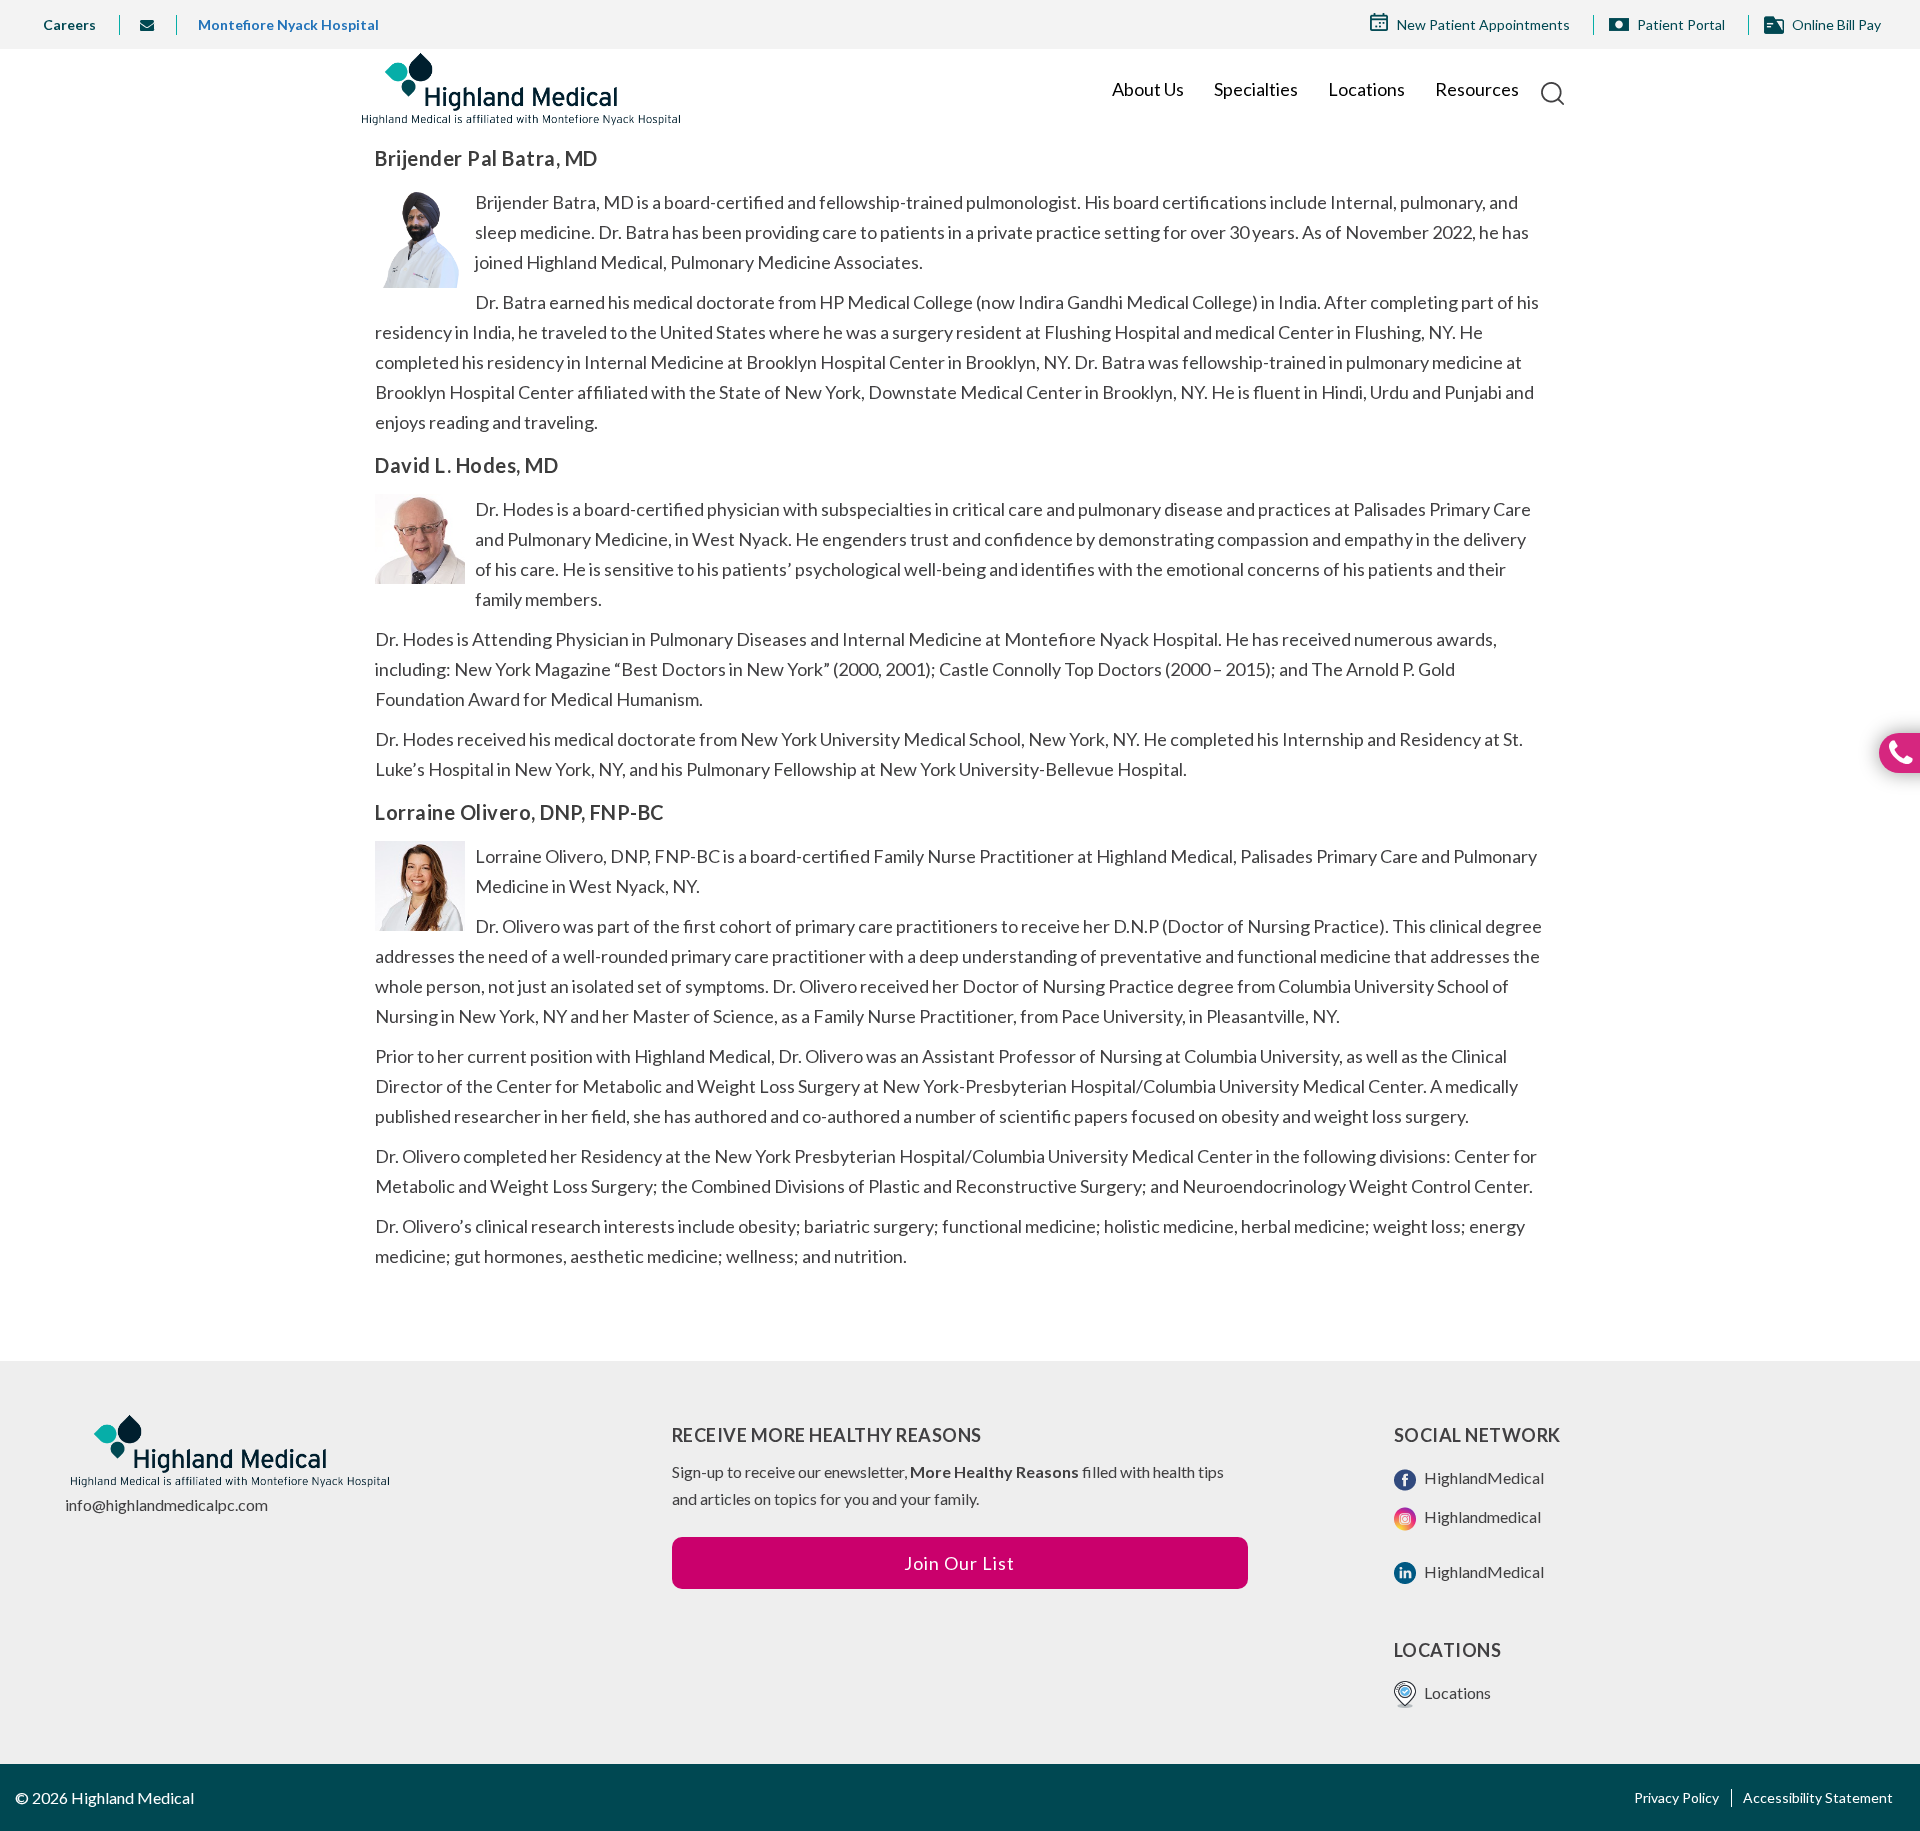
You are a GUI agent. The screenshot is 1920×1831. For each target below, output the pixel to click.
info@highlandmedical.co (154, 25)
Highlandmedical (1481, 1516)
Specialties (1256, 89)
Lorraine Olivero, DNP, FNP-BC (520, 812)
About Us (1148, 89)
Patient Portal (1681, 24)
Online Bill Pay (1836, 24)
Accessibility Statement (1818, 1797)
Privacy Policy (1676, 1797)
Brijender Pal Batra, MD (486, 158)
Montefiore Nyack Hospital (288, 24)
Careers (69, 24)
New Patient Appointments (1483, 24)
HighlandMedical (1482, 1477)
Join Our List (959, 1563)
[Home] (520, 89)
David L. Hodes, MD (466, 465)
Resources (1477, 89)
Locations (1366, 89)
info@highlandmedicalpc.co (160, 1504)
